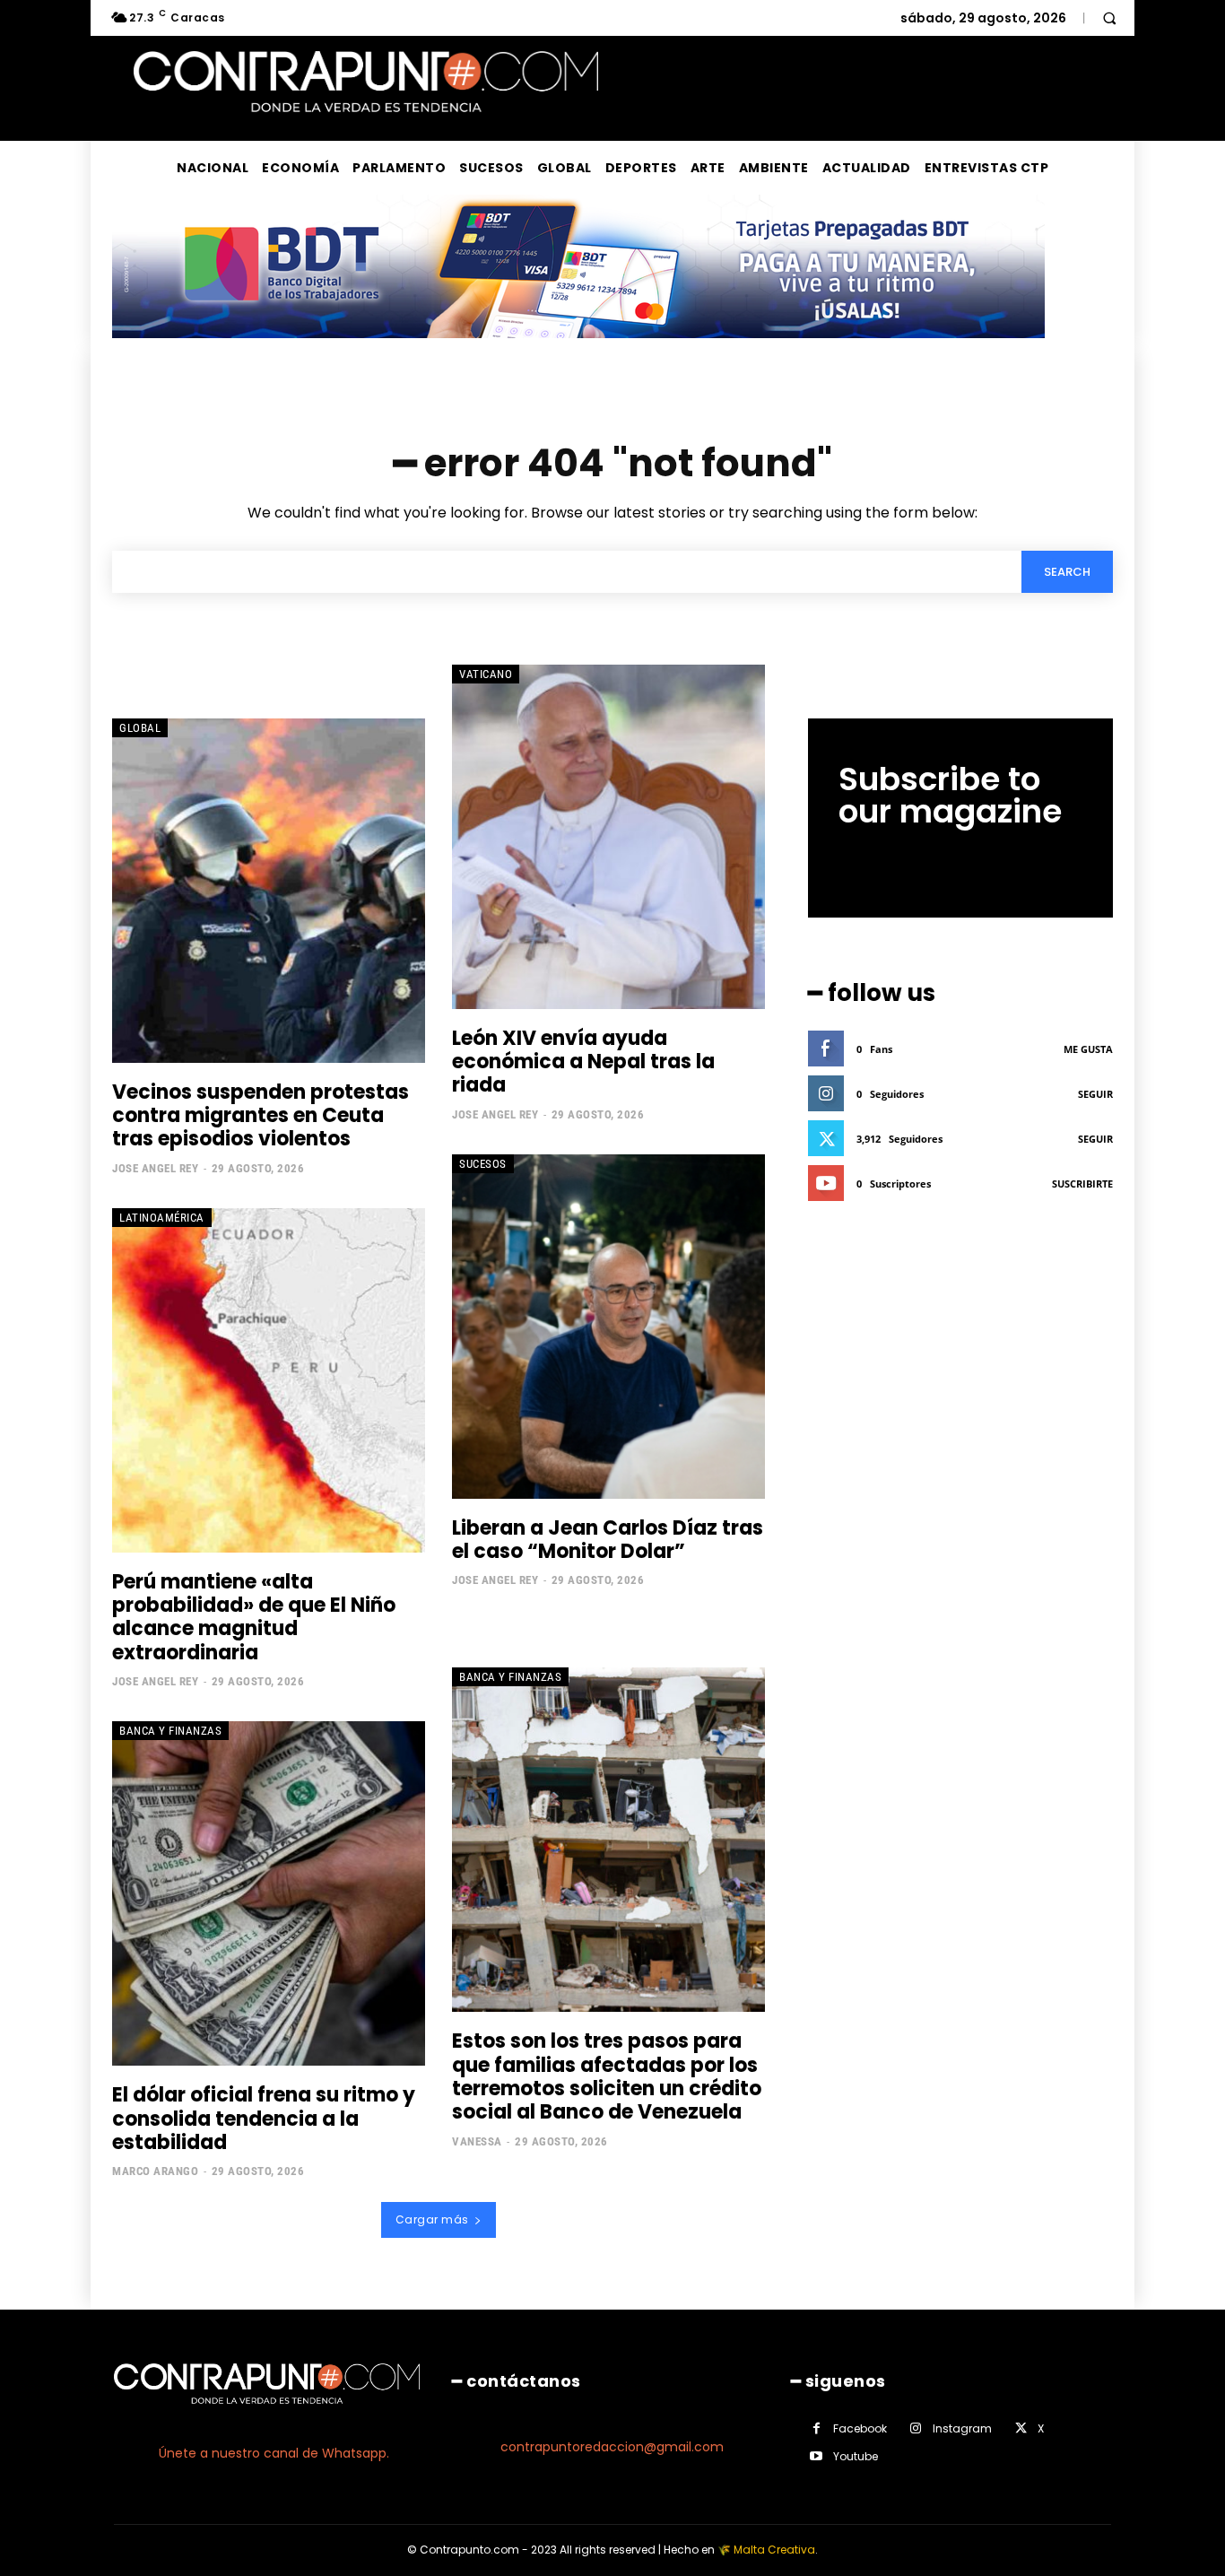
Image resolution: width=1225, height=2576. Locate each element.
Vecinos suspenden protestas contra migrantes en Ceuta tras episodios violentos (261, 1116)
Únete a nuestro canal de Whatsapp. (274, 2453)
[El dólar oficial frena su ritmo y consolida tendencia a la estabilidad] (269, 1893)
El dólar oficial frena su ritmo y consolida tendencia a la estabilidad (264, 2119)
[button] (1109, 18)
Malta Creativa (774, 2550)
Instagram (962, 2428)
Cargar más (432, 2219)
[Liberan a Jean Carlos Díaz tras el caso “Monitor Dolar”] (608, 1327)
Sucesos (483, 1164)
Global (140, 728)
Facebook (860, 2428)
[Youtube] (817, 2456)
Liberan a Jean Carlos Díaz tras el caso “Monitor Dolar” (608, 1540)
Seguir (1095, 1094)
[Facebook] (817, 2428)
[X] (1021, 2428)
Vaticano (486, 674)
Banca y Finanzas (170, 1731)
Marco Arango (155, 2171)
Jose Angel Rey (155, 1168)
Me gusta (1088, 1049)
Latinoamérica (162, 1218)
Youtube (856, 2456)
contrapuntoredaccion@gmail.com (612, 2447)
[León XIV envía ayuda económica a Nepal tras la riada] (608, 837)
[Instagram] (916, 2428)
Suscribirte (1082, 1184)
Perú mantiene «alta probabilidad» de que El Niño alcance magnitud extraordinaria (254, 1617)
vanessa (477, 2141)
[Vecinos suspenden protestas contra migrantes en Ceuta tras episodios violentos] (269, 891)
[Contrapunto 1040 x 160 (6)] (578, 352)
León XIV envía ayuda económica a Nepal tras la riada (583, 1062)
